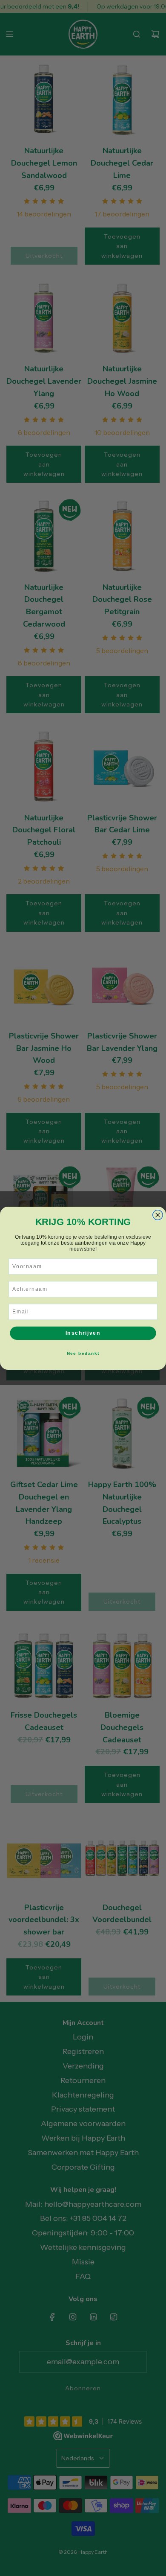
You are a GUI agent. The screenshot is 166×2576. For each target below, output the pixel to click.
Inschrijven (83, 1333)
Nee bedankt (83, 1353)
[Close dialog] (158, 1215)
